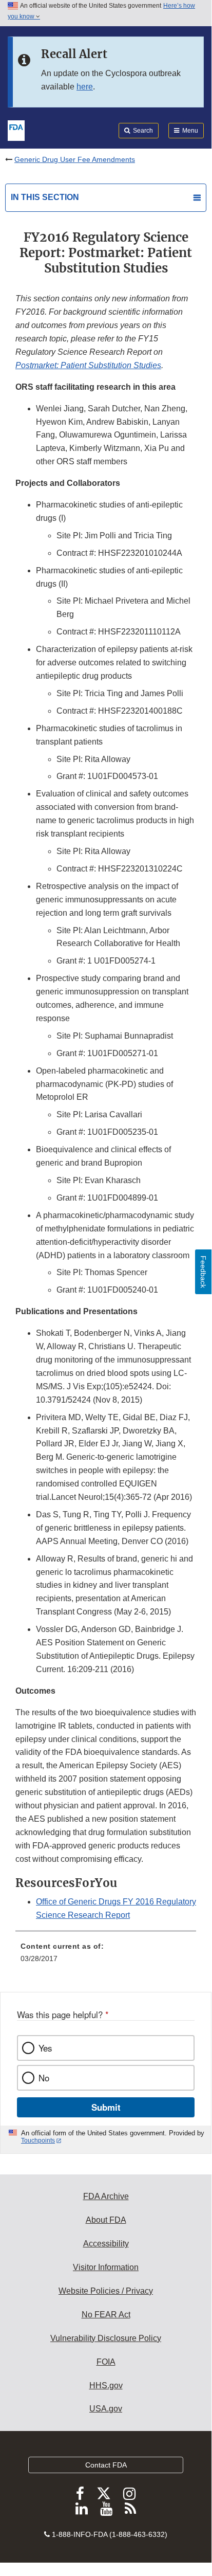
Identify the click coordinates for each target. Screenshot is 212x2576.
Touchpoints (38, 2140)
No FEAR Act (106, 2315)
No (44, 2078)
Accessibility (106, 2244)
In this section (45, 197)
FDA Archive (106, 2196)
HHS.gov (106, 2385)
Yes (45, 2048)
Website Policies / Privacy (106, 2291)
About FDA (106, 2220)
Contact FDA (106, 2465)
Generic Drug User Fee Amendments (75, 159)
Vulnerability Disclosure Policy (106, 2338)
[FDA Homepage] (16, 130)
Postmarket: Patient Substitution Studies (88, 365)
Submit (106, 2107)
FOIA (106, 2362)
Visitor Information (106, 2267)
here (85, 87)
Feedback (203, 1272)
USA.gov (106, 2409)
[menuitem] (106, 1956)
